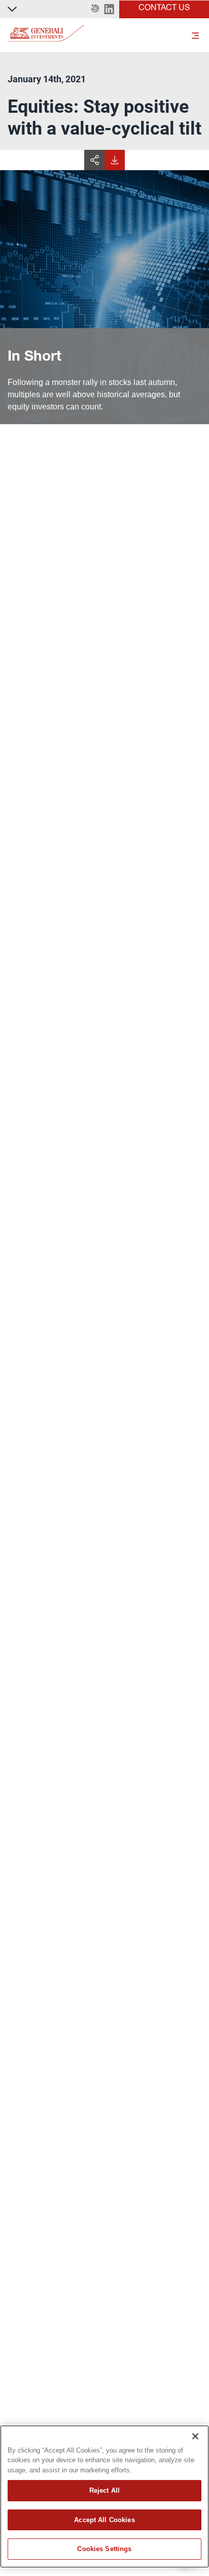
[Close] (195, 2436)
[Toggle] (195, 35)
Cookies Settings (104, 2549)
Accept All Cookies (104, 2520)
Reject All (104, 2490)
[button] (95, 9)
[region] (104, 2497)
